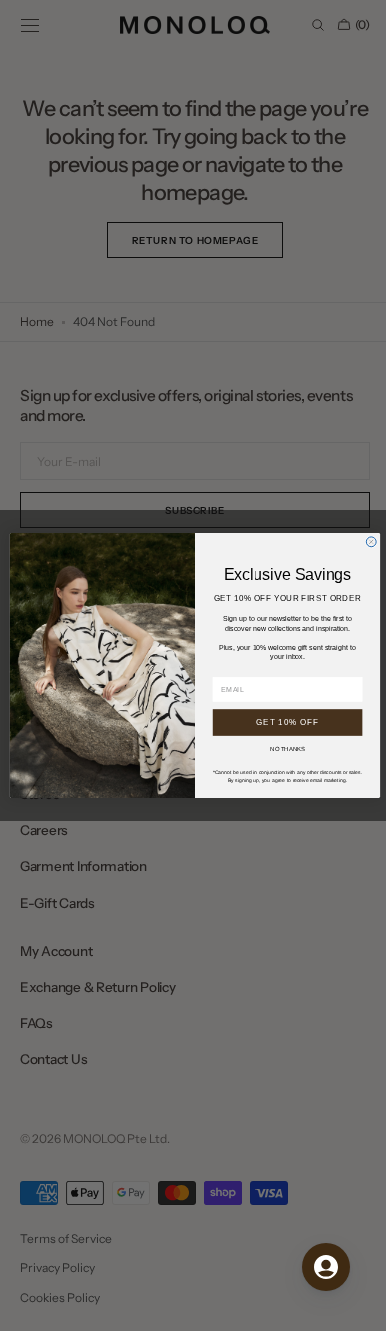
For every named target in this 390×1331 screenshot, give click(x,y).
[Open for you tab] (311, 1267)
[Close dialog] (364, 542)
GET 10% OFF (280, 722)
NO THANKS (280, 749)
